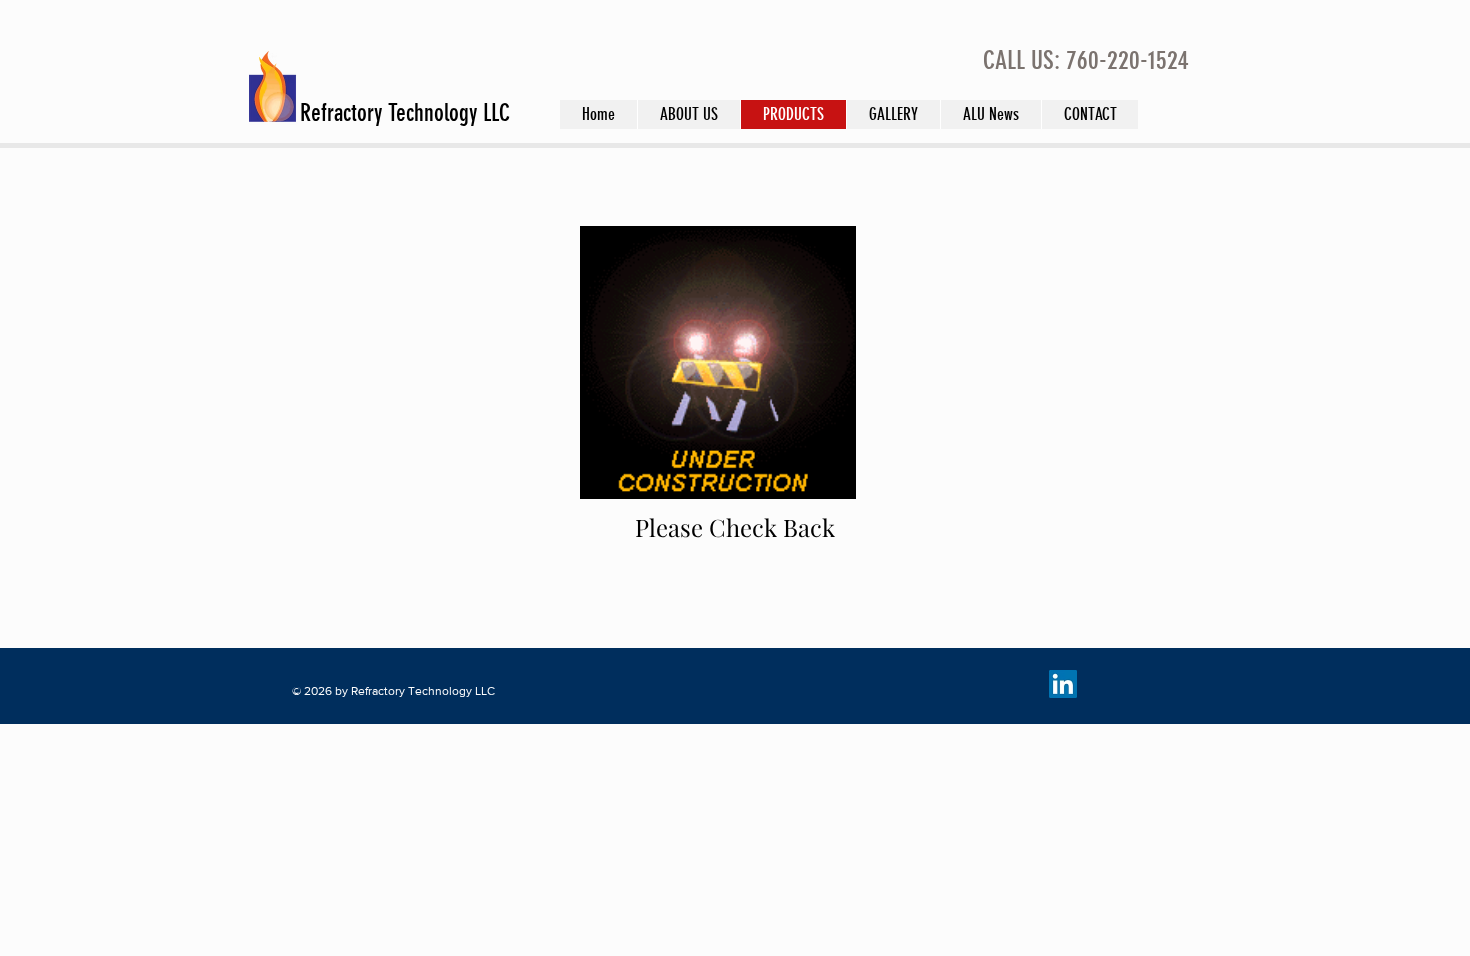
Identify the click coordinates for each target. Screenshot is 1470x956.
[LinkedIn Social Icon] (1063, 684)
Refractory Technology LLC (405, 113)
